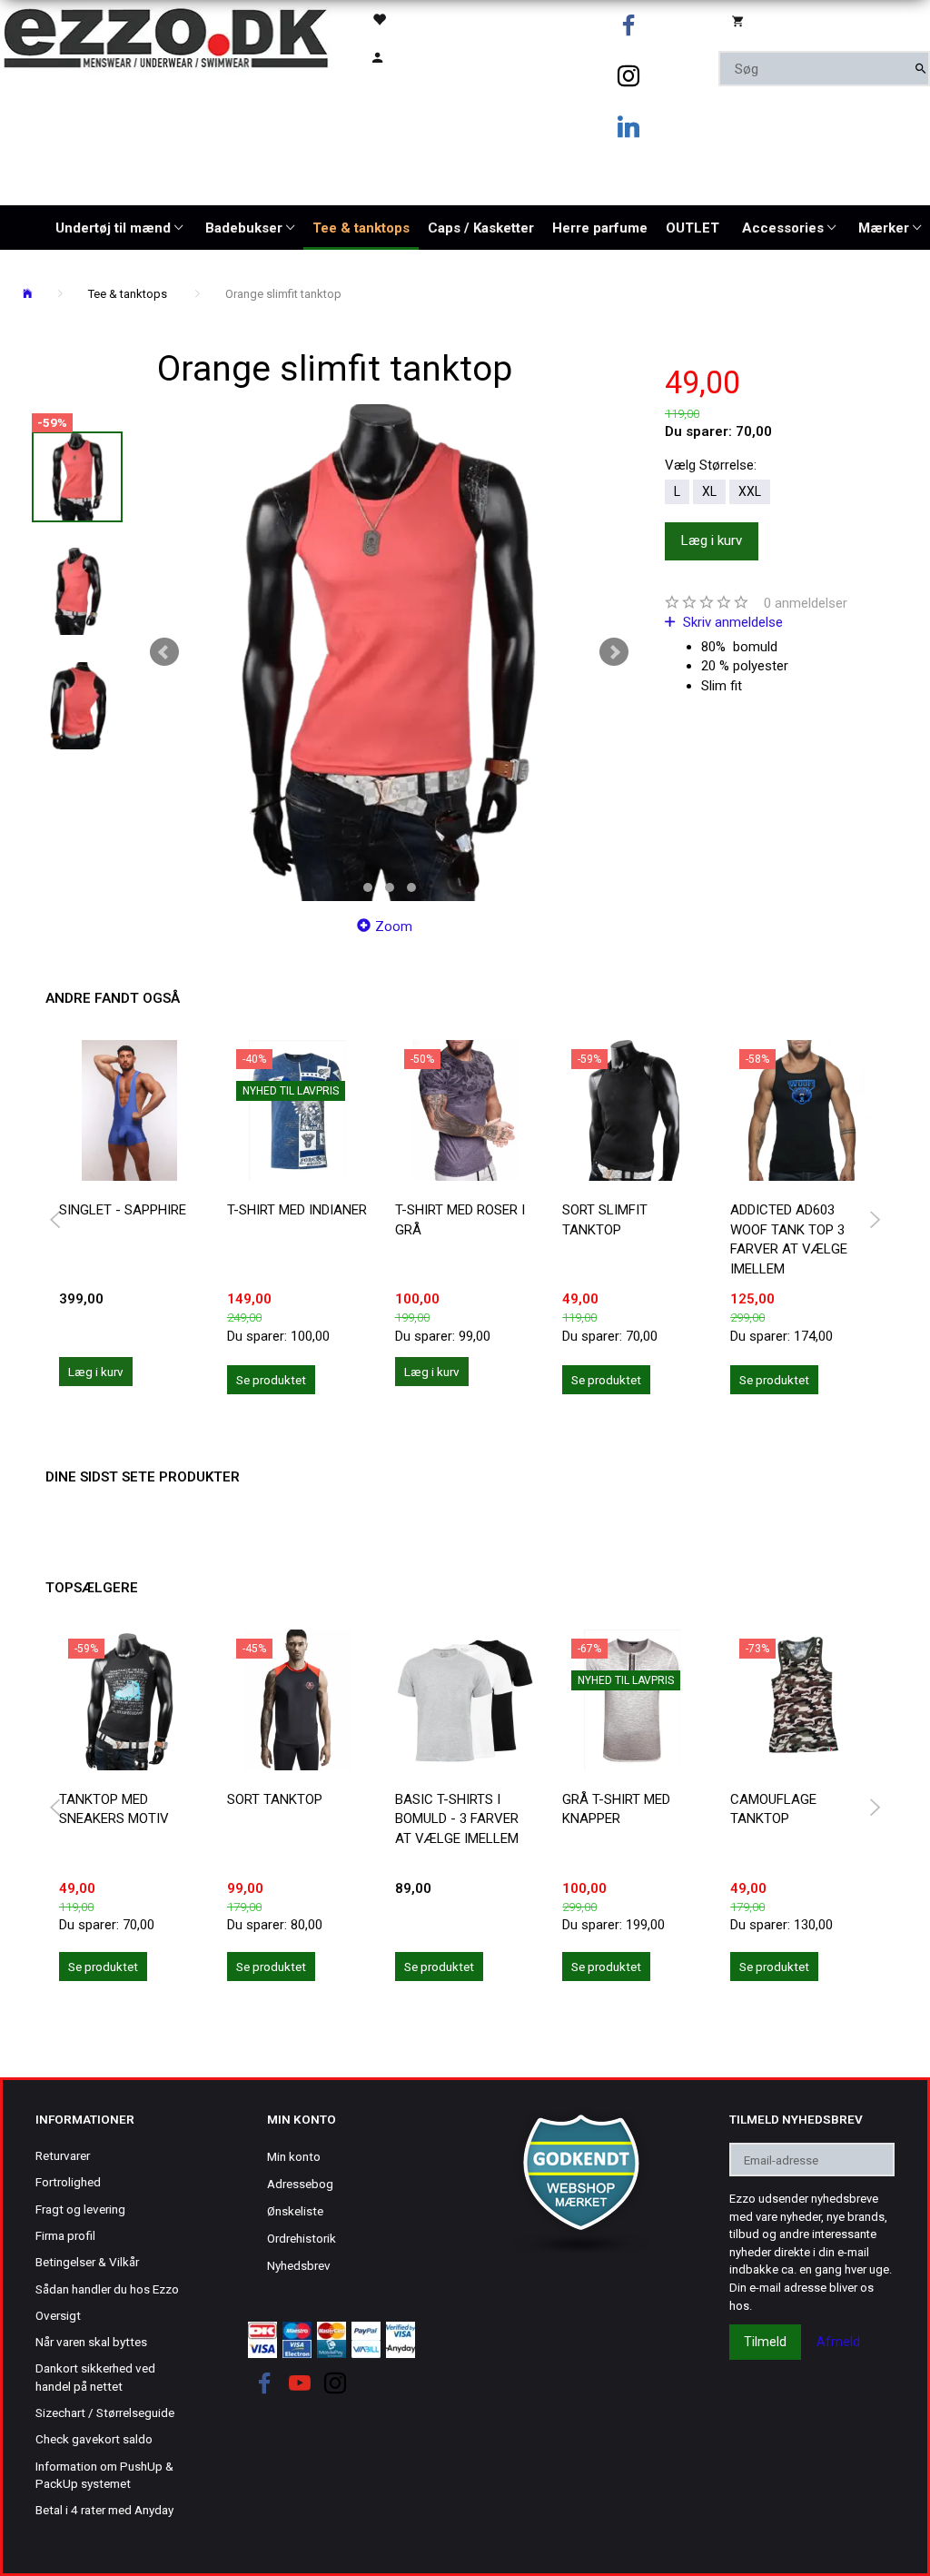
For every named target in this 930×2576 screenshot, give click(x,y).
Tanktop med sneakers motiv (114, 1809)
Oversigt (58, 2315)
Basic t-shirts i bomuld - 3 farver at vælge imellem (457, 1819)
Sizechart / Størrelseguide (105, 2413)
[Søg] (920, 69)
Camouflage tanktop (773, 1809)
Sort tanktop (275, 1799)
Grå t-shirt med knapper (616, 1809)
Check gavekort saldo (94, 2439)
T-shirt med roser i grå (460, 1219)
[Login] (405, 56)
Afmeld (838, 2342)
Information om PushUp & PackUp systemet (104, 2475)
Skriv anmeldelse (731, 622)
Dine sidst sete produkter (143, 1477)
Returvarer (63, 2155)
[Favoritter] (405, 19)
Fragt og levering (80, 2209)
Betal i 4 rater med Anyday (104, 2510)
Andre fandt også (113, 998)
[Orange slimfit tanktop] (389, 653)
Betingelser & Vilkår (87, 2262)
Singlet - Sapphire (123, 1210)
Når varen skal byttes (91, 2342)
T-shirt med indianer (297, 1210)
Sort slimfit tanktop (605, 1219)
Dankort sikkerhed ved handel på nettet (95, 2377)
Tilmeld (765, 2342)
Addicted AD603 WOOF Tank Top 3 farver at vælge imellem (789, 1239)
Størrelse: (711, 465)
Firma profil (65, 2235)
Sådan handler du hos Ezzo (107, 2289)
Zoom (394, 926)
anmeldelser (806, 603)
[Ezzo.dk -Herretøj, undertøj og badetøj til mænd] (166, 37)
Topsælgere (92, 1588)
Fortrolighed (68, 2182)
